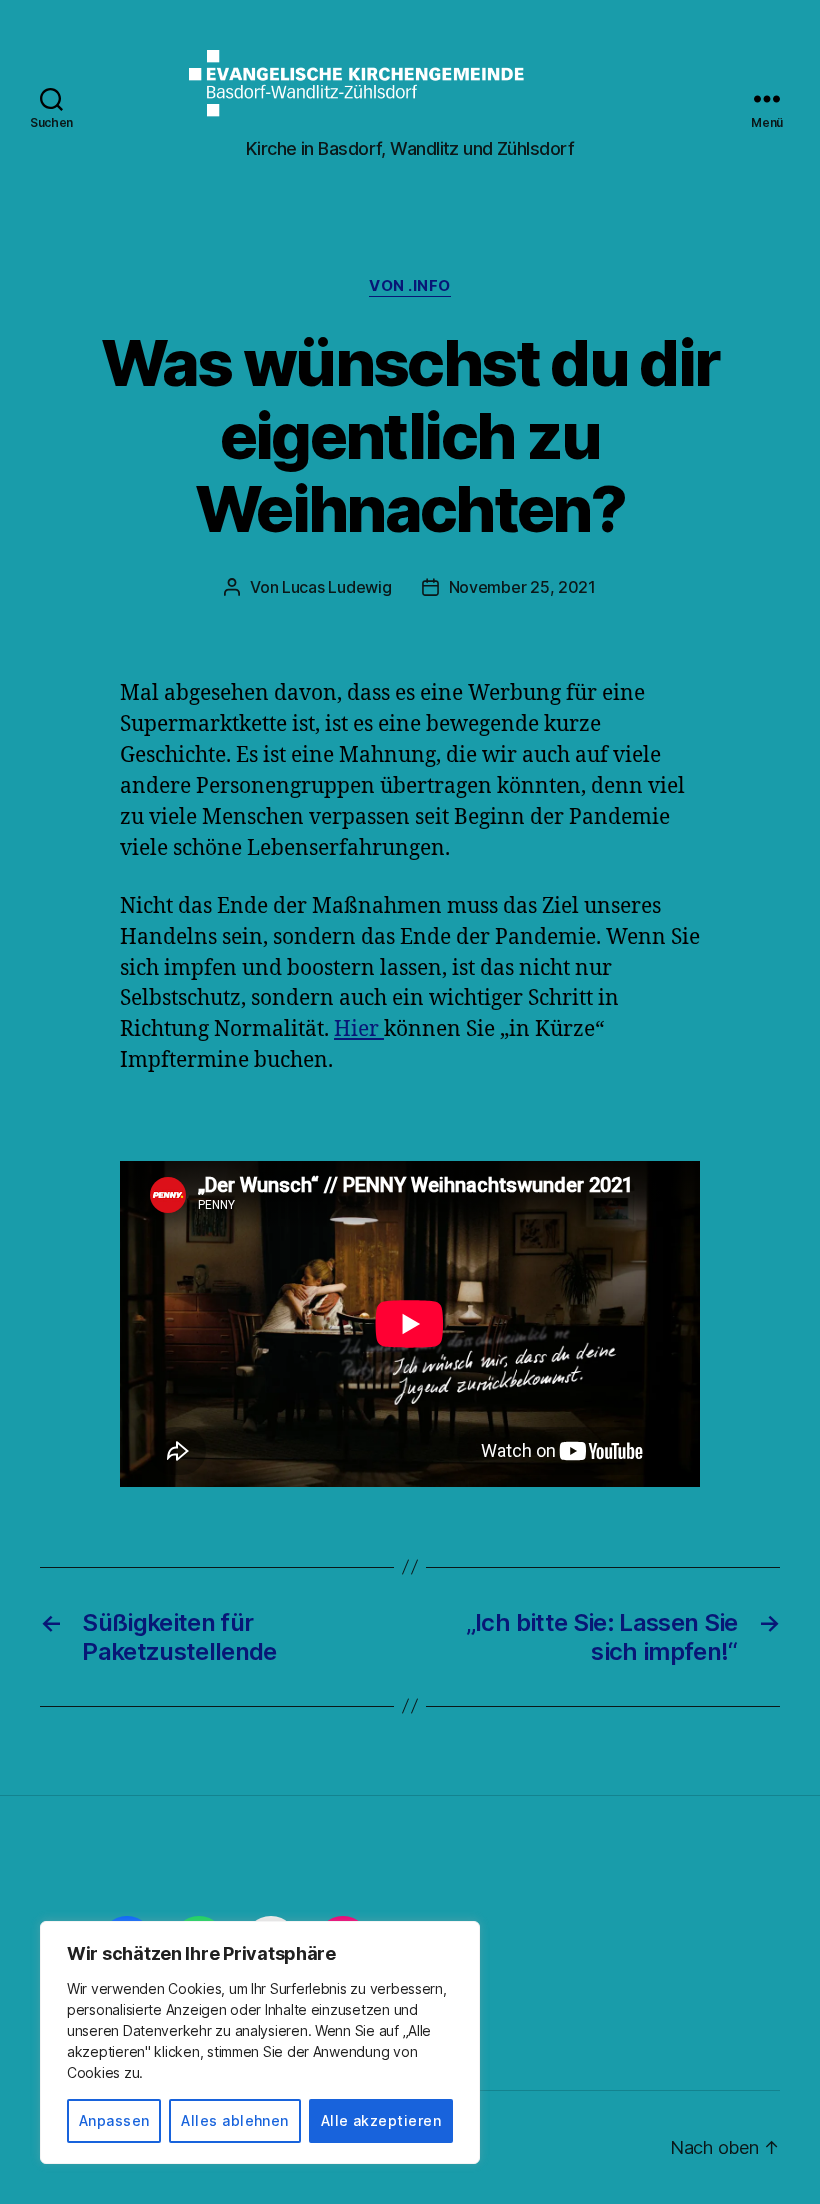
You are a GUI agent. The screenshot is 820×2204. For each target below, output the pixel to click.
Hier (359, 1029)
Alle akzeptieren (381, 2120)
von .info (410, 286)
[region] (260, 2042)
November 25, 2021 (522, 587)
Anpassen (114, 2120)
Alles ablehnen (235, 2120)
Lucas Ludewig (337, 587)
